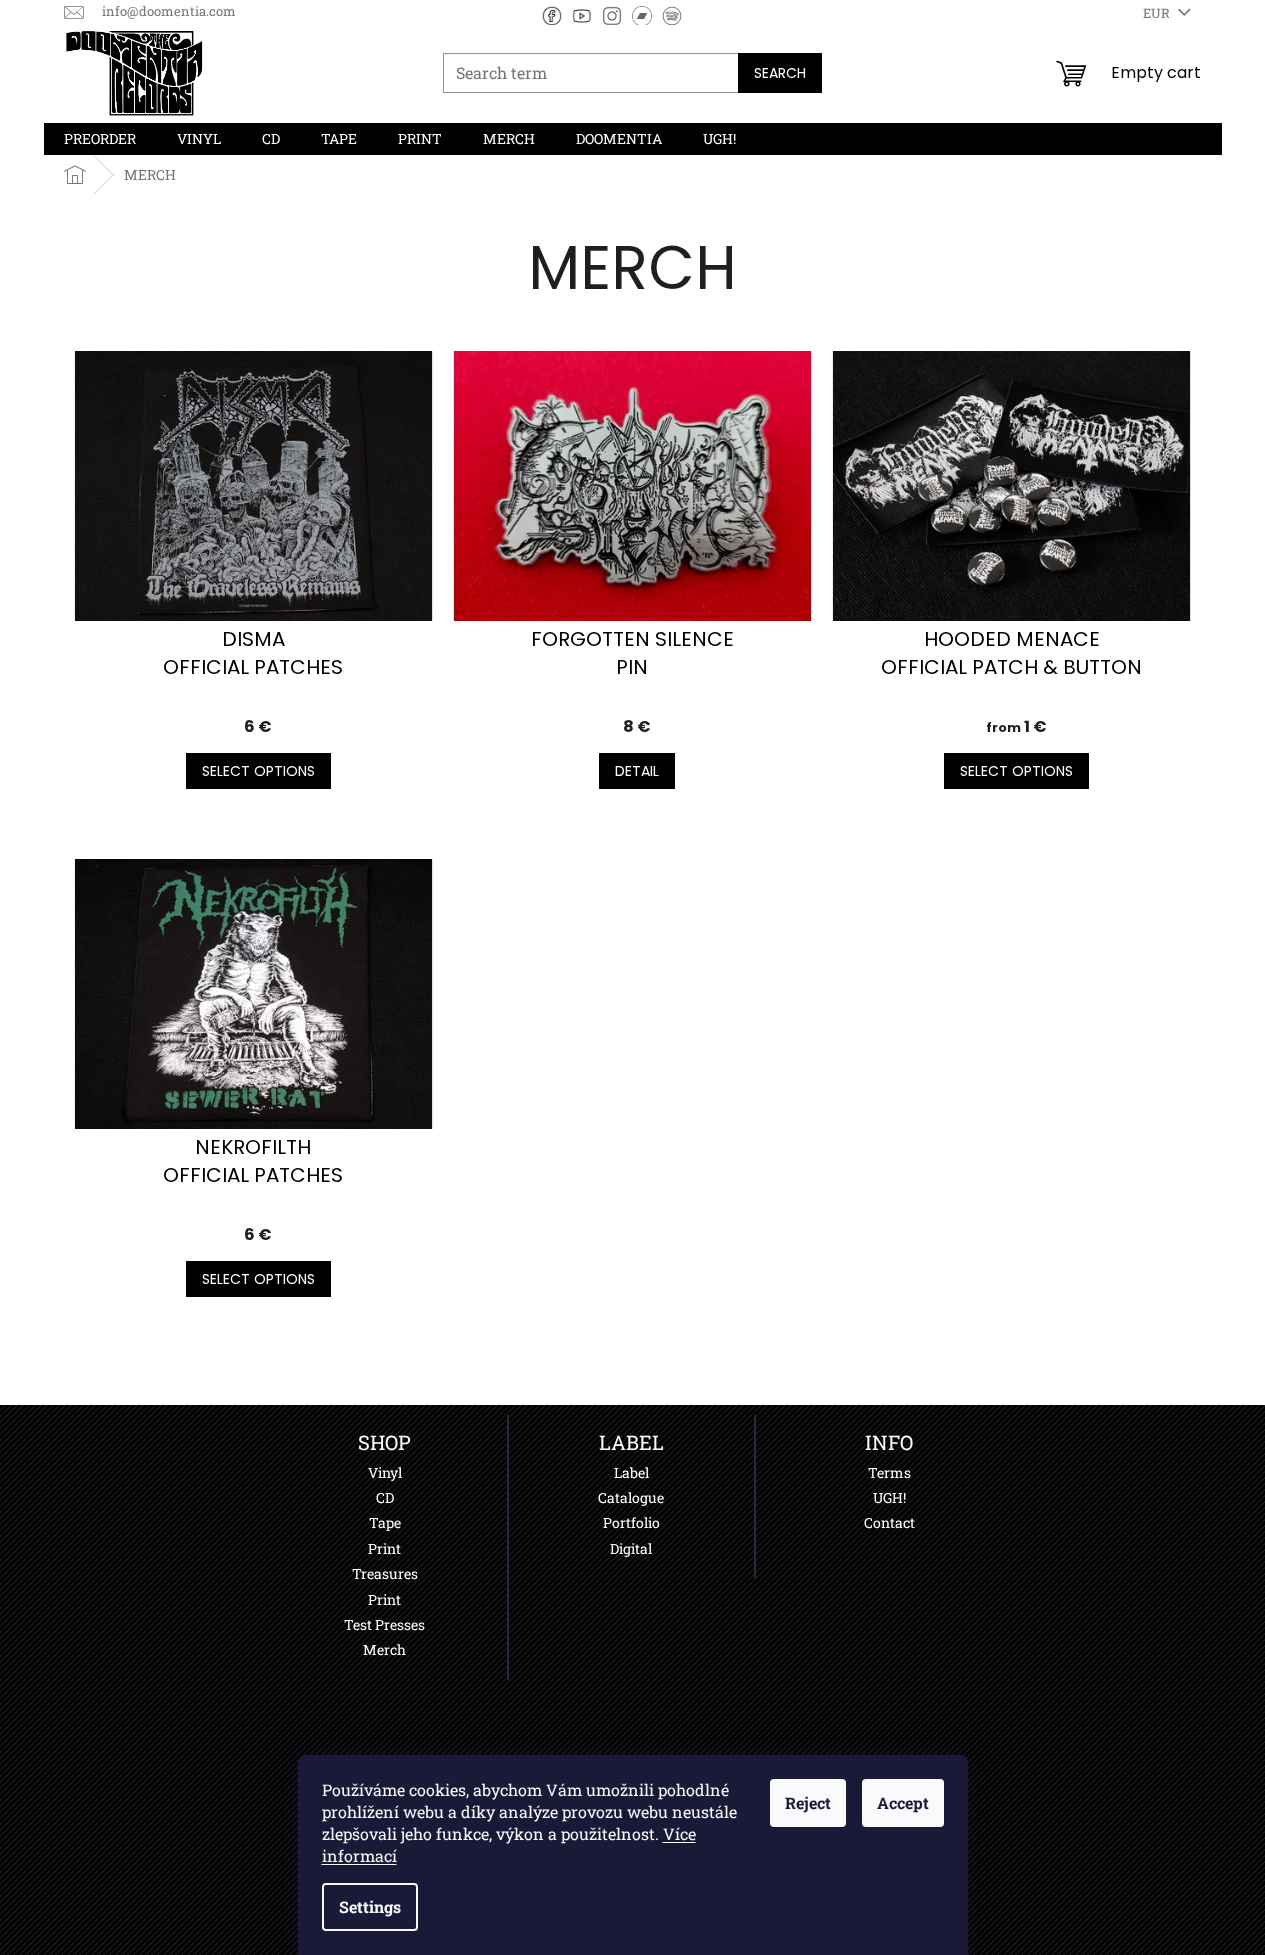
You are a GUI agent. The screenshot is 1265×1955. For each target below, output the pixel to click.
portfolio (631, 1522)
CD (385, 1497)
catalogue (631, 1497)
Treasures (385, 1573)
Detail (637, 771)
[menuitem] (100, 139)
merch (384, 1649)
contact (889, 1522)
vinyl (385, 1472)
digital (631, 1548)
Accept (903, 1802)
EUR (1158, 13)
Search (780, 73)
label (631, 1472)
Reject (808, 1802)
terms (889, 1472)
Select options (258, 771)
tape (385, 1522)
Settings (370, 1906)
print (384, 1548)
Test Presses (384, 1624)
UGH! (889, 1497)
